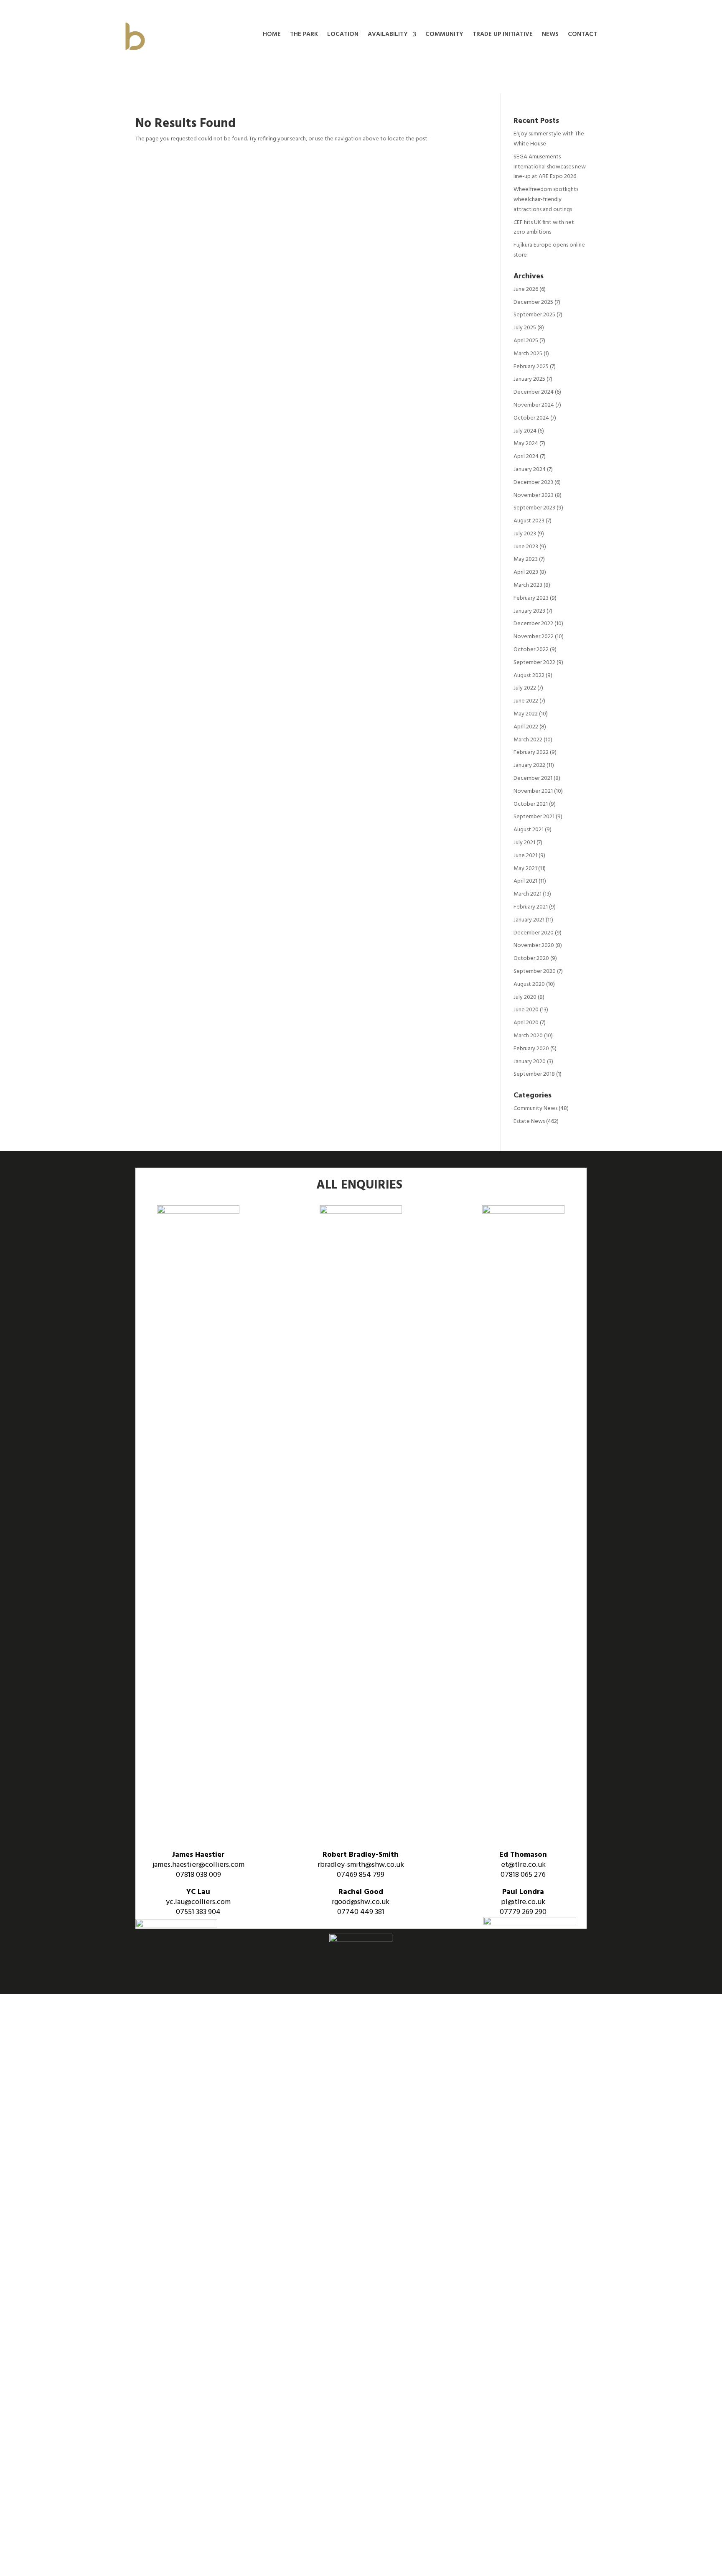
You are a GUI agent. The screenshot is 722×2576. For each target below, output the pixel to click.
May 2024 (526, 444)
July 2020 (525, 997)
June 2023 (526, 547)
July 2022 (525, 688)
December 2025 (533, 302)
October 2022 (531, 650)
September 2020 (535, 971)
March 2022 (528, 740)
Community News (535, 1109)
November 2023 (534, 495)
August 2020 (529, 984)
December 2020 (534, 933)
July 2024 (525, 431)
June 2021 (525, 856)
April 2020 (526, 1023)
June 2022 (526, 701)
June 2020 (526, 1010)
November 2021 (533, 791)
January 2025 (529, 379)
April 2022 (526, 727)
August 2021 (529, 830)
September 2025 (534, 315)
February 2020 (531, 1049)
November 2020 (534, 946)
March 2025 (528, 354)
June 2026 (526, 289)
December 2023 (533, 482)
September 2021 (534, 817)
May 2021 (525, 869)
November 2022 (534, 637)
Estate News (529, 1121)
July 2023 (525, 534)
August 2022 (529, 676)
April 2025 (526, 341)
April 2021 (525, 881)
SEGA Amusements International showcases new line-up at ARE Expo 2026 (550, 167)
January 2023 (529, 611)
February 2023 (531, 598)
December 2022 (533, 624)
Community (444, 35)
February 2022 (531, 752)
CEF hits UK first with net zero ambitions (544, 228)
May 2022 (526, 714)
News (550, 35)
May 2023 (526, 559)
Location (343, 35)
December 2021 (533, 778)
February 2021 (531, 907)
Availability (388, 35)
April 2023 (526, 572)
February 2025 (531, 367)
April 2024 (526, 457)
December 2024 (534, 392)
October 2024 (531, 418)
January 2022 (529, 765)
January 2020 (530, 1062)
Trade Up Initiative (503, 35)
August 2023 (529, 521)
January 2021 (529, 920)
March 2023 (528, 585)
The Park (304, 35)
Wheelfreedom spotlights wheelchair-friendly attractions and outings (546, 200)
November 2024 (534, 405)
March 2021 (528, 894)
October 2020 (531, 958)
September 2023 (534, 508)
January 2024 (530, 470)
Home (272, 35)
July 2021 (524, 843)
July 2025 (525, 328)
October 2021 (531, 804)
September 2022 (534, 663)
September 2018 (534, 1074)
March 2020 (528, 1036)
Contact (582, 35)
